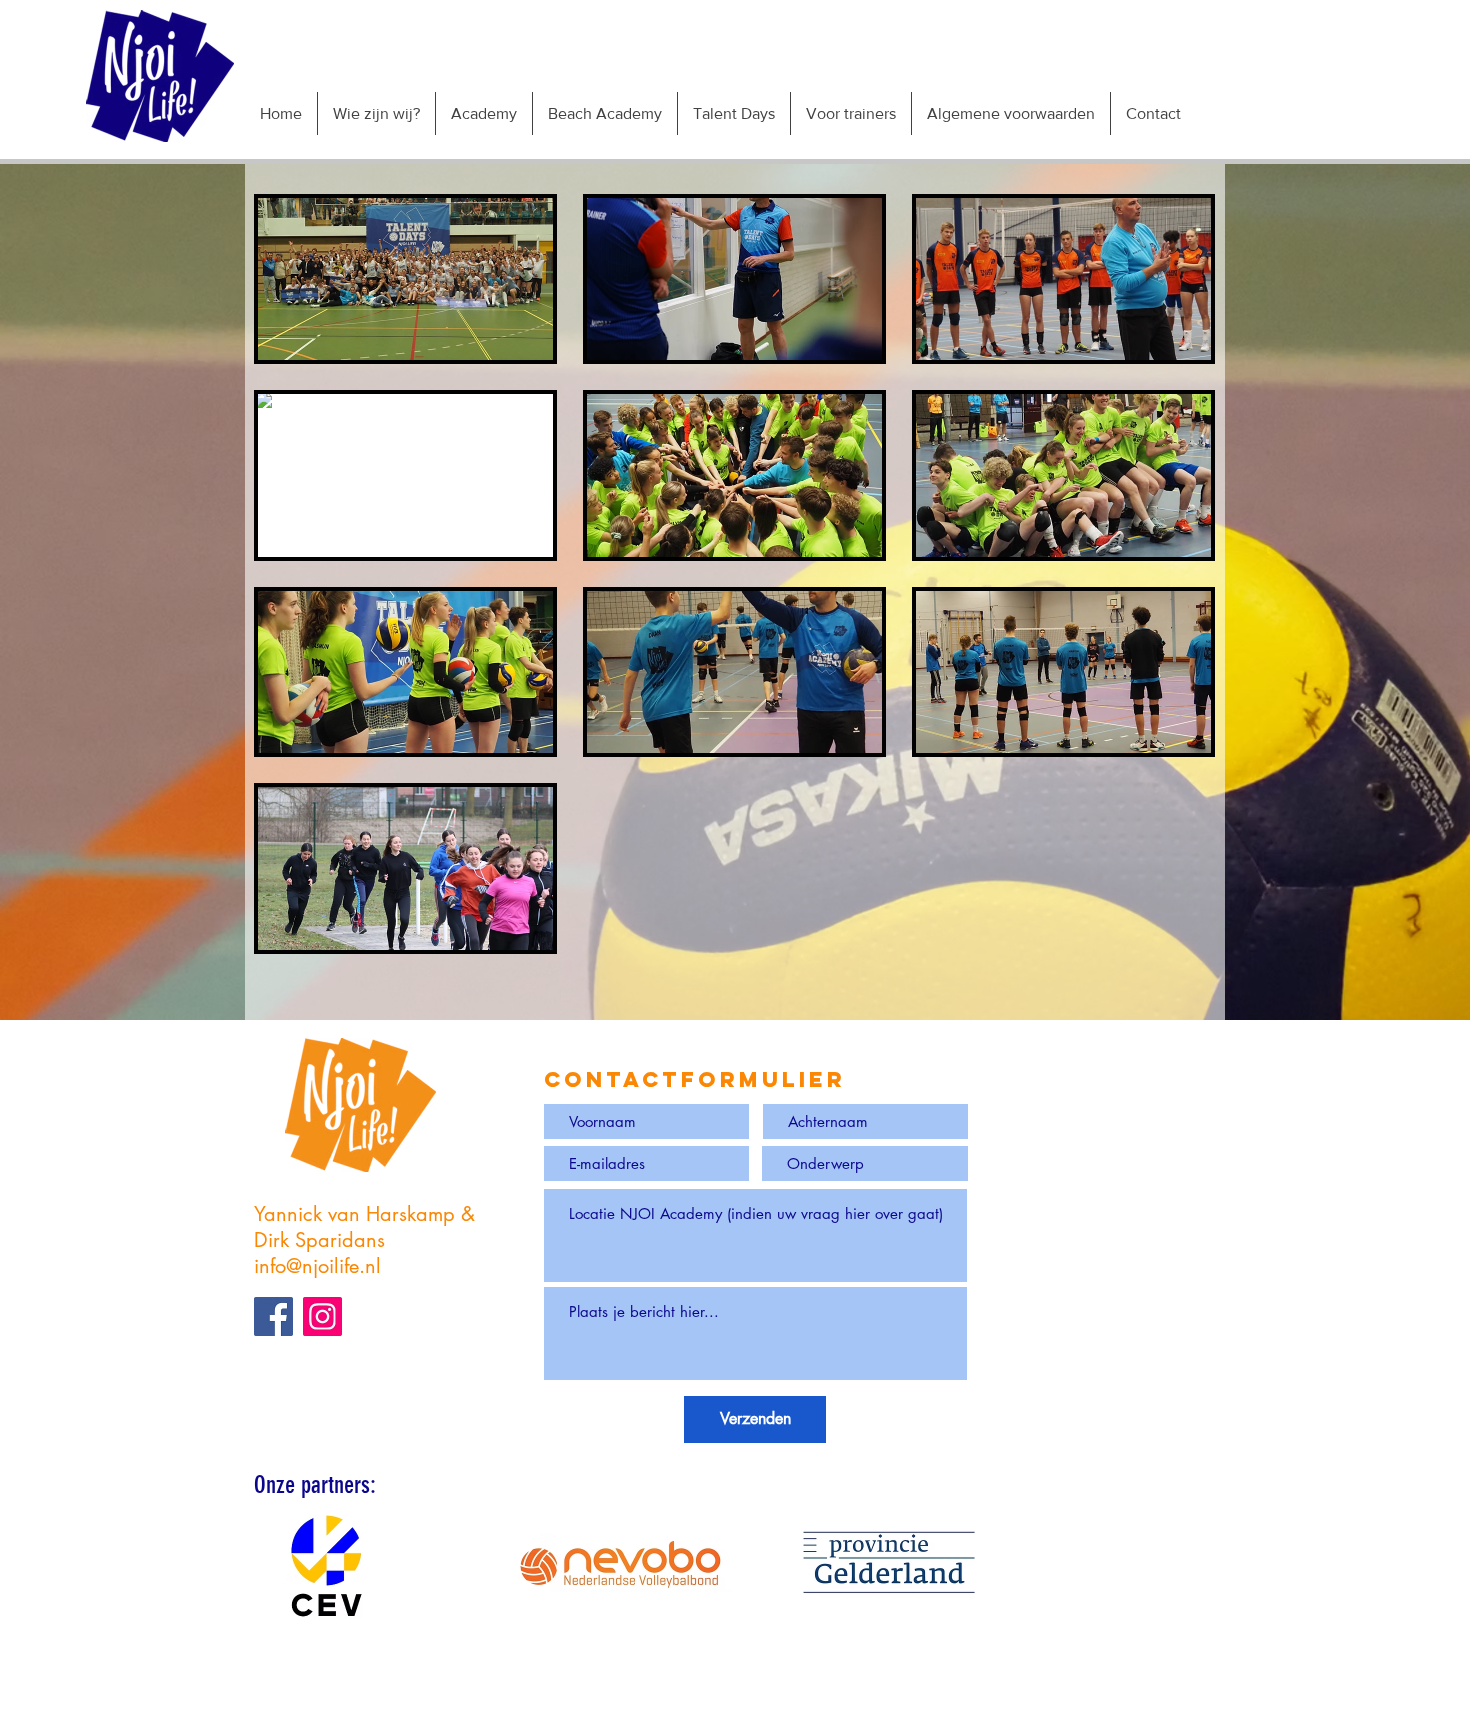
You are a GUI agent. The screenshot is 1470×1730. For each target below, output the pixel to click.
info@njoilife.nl (317, 1266)
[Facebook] (273, 1316)
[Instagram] (322, 1316)
